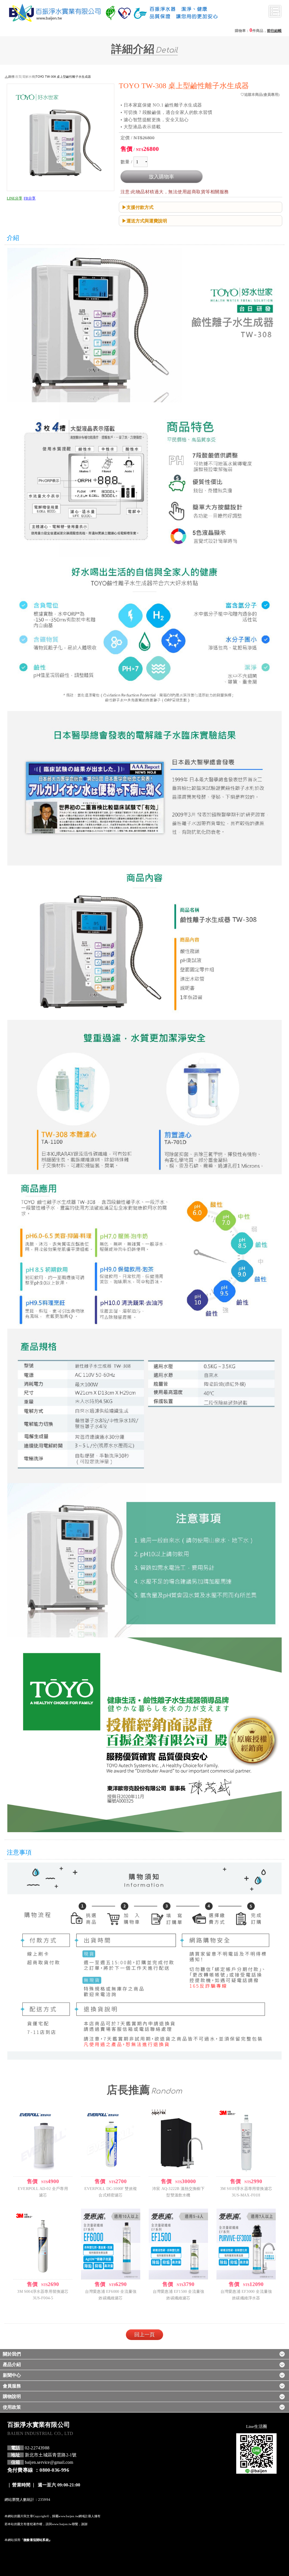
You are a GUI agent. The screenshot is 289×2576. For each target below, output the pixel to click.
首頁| (19, 76)
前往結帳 (274, 31)
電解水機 (29, 76)
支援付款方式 (140, 207)
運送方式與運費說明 (147, 221)
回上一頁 (144, 2335)
